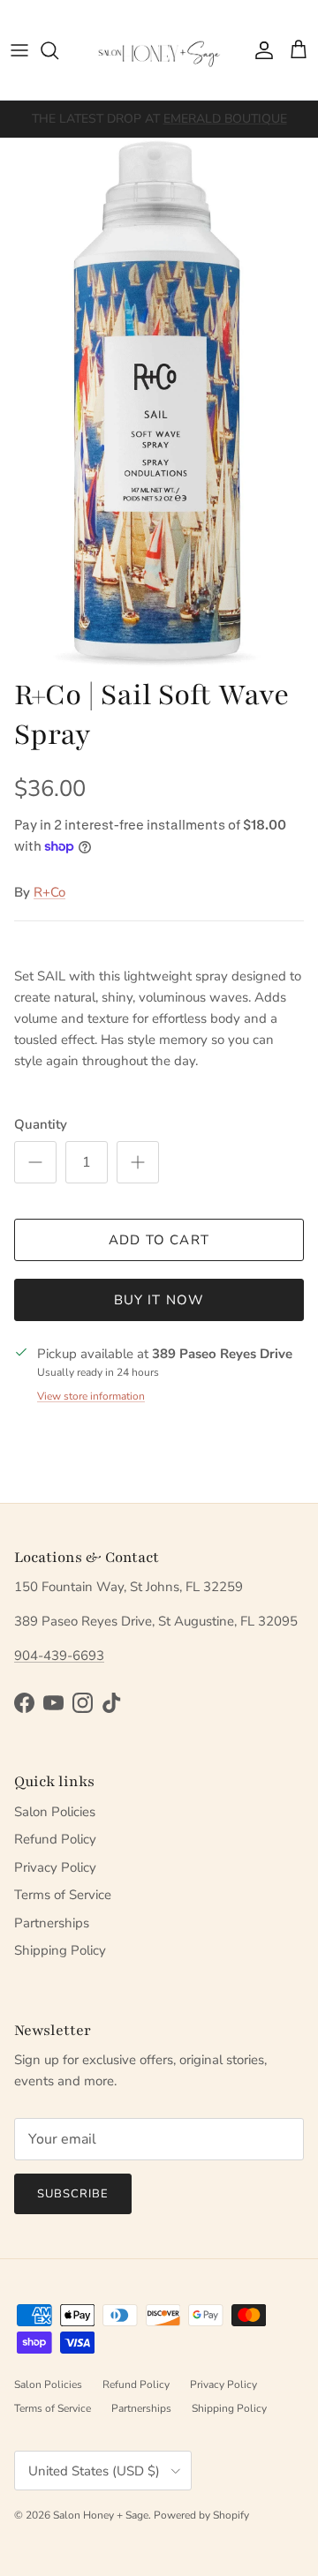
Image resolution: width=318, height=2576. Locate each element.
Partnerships (52, 1923)
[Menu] (19, 50)
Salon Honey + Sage (101, 2515)
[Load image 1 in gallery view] (159, 402)
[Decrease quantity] (35, 1162)
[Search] (58, 50)
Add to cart (159, 1240)
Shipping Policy (60, 1950)
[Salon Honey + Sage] (159, 50)
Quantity (41, 1124)
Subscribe (73, 2194)
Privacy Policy (55, 1867)
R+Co (49, 892)
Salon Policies (55, 1812)
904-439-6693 (59, 1656)
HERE (121, 126)
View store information (91, 1396)
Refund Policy (55, 1839)
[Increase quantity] (138, 1162)
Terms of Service (63, 1895)
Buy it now (159, 1300)
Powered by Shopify (201, 2515)
